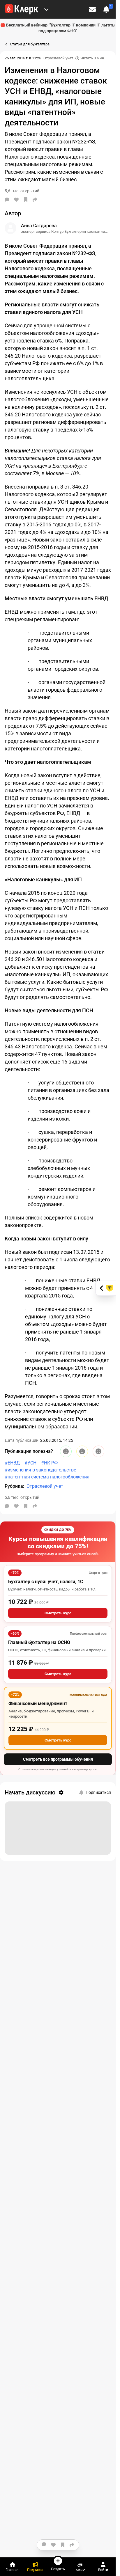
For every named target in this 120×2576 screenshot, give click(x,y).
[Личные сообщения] (92, 9)
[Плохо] (98, 1451)
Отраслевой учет (58, 58)
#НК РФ (49, 1463)
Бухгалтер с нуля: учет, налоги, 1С (46, 1582)
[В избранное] (26, 200)
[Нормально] (82, 1451)
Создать (58, 2569)
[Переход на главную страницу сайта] (21, 9)
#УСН (30, 1463)
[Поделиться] (35, 200)
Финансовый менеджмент (38, 1704)
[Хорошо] (66, 1451)
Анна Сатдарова (39, 226)
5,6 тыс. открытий (22, 1497)
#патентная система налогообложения (47, 1477)
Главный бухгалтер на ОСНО (39, 1642)
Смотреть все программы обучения (58, 1759)
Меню (81, 2570)
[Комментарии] (7, 200)
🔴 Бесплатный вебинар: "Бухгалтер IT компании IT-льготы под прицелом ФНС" (58, 28)
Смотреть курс (58, 1613)
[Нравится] (16, 200)
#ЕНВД (12, 1463)
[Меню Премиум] (46, 9)
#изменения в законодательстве (40, 1470)
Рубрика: (14, 1486)
